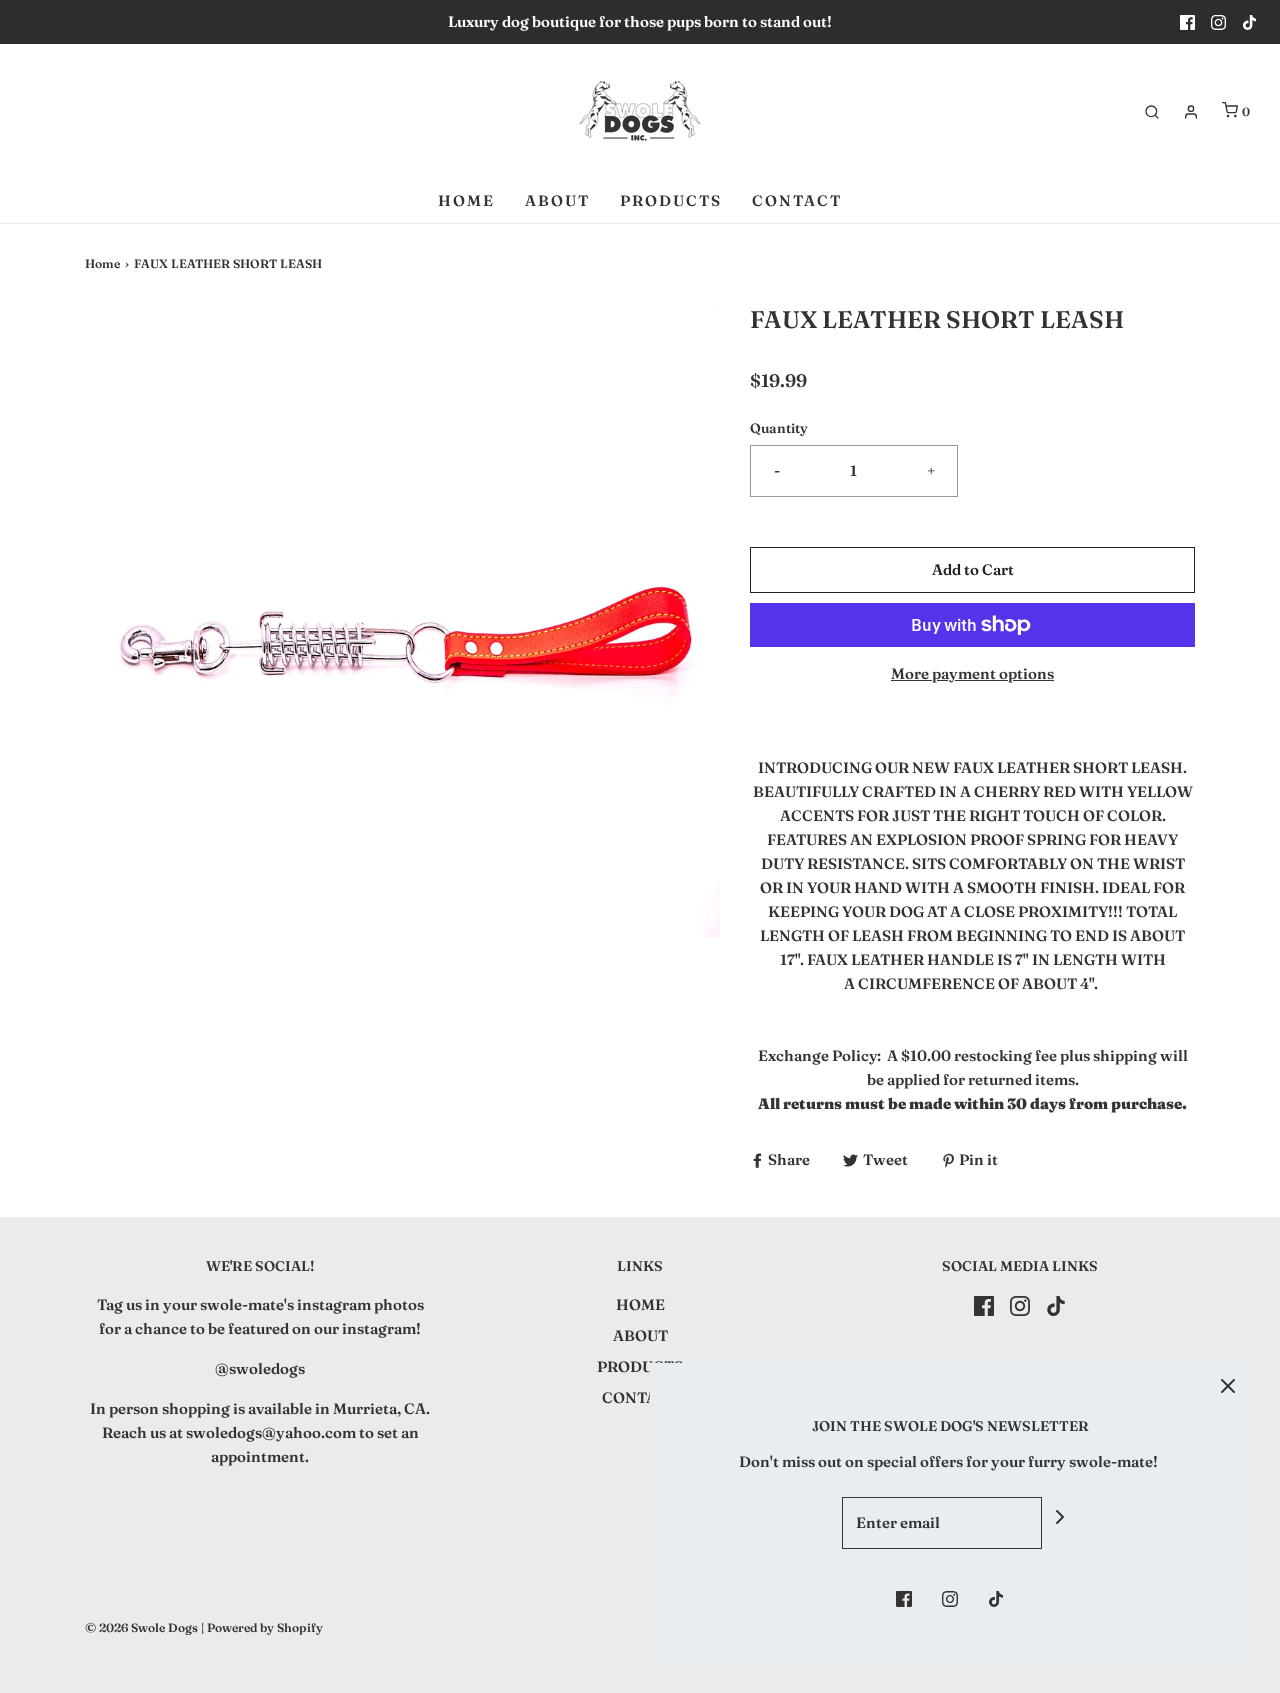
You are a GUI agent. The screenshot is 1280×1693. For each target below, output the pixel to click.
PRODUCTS (671, 200)
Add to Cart (973, 569)
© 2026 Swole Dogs (141, 1627)
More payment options (972, 673)
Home (102, 263)
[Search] (1152, 112)
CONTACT (797, 200)
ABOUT (557, 200)
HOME (466, 200)
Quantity (779, 428)
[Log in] (1191, 112)
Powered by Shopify (265, 1627)
